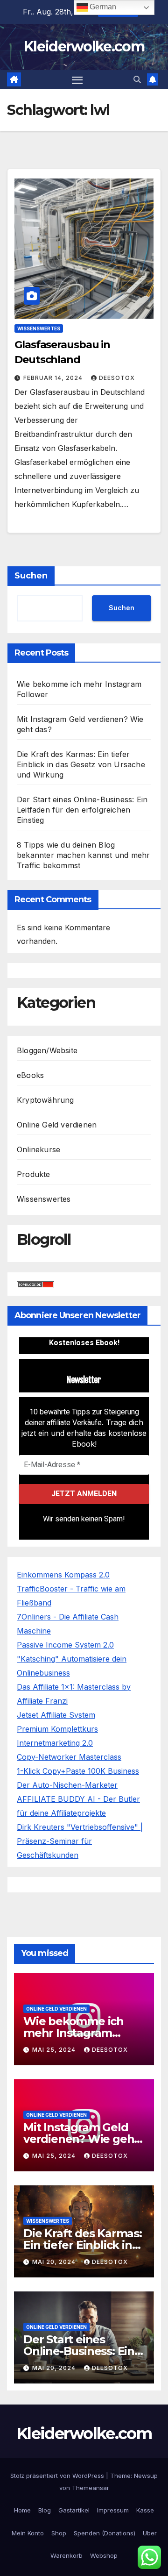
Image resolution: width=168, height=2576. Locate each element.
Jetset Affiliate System (56, 1715)
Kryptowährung (45, 1100)
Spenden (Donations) (105, 2533)
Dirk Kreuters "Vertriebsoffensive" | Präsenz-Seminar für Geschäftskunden (80, 1841)
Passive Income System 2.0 (65, 1645)
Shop (59, 2533)
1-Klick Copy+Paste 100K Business (78, 1771)
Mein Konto (28, 2533)
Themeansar (91, 2488)
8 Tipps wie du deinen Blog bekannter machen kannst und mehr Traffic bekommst (83, 855)
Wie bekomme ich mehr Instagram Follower (73, 2033)
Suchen (31, 576)
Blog (45, 2510)
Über (150, 2533)
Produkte (34, 1174)
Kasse (145, 2510)
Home (22, 2510)
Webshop (104, 2555)
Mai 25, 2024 (55, 2050)
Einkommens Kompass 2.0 (63, 1575)
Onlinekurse (38, 1149)
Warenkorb (66, 2555)
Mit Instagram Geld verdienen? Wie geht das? (81, 2139)
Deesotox (117, 378)
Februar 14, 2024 (54, 378)
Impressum (113, 2510)
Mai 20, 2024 (55, 2262)
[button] (137, 79)
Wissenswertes (39, 328)
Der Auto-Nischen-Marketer (67, 1785)
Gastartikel (74, 2510)
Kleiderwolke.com (84, 46)
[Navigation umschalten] (77, 80)
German (102, 7)
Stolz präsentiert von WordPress (58, 2476)
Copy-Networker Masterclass (69, 1757)
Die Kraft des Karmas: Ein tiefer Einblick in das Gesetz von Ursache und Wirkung (81, 764)
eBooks (30, 1075)
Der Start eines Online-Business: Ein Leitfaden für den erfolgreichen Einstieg (82, 810)
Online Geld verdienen (57, 1125)
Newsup (146, 2476)
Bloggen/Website (47, 1050)
